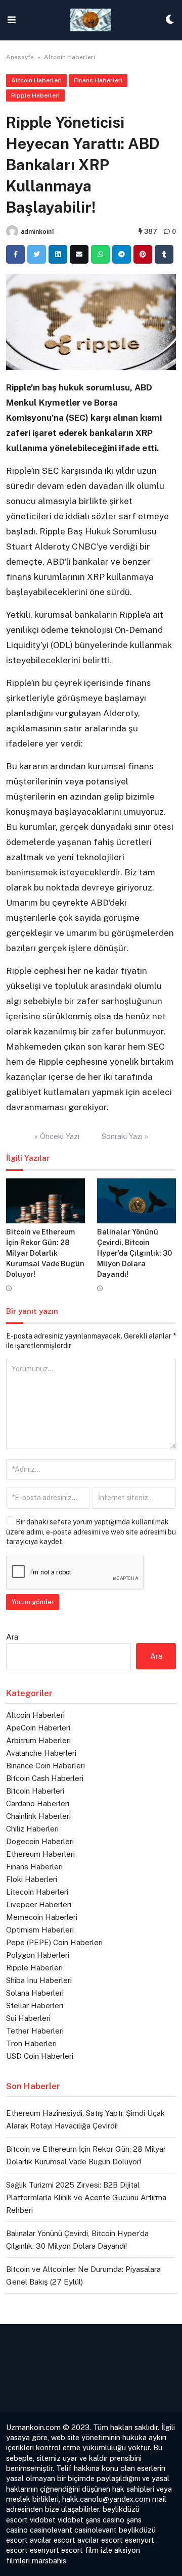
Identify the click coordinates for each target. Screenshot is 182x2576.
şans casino (105, 2520)
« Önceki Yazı (57, 1136)
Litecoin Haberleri (37, 1892)
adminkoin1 (37, 232)
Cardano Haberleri (38, 1803)
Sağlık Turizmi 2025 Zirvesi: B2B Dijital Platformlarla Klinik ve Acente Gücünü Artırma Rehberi (86, 2197)
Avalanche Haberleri (41, 1753)
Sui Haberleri (28, 2018)
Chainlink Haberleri (38, 1816)
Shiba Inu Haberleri (39, 1980)
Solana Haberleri (35, 1993)
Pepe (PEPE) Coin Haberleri (54, 1942)
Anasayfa (20, 57)
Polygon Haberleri (38, 1955)
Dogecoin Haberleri (40, 1841)
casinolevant (51, 2530)
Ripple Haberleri (35, 95)
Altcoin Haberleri (70, 57)
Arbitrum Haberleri (38, 1740)
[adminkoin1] (12, 231)
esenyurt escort (56, 2550)
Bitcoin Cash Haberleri (45, 1778)
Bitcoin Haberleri (35, 1791)
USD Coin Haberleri (40, 2056)
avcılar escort (53, 2540)
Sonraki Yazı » (125, 1136)
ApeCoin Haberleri (38, 1728)
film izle (99, 2550)
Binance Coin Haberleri (45, 1766)
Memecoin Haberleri (42, 1917)
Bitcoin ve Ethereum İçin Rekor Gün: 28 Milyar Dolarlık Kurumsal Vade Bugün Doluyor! (45, 1253)
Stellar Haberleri (35, 2005)
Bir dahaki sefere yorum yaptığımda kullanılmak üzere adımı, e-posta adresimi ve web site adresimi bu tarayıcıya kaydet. (91, 1532)
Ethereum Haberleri (40, 1854)
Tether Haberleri (35, 2031)
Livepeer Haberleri (39, 1904)
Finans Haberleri (98, 80)
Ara (12, 1637)
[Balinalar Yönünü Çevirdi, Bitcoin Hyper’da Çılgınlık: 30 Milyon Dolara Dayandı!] (136, 1201)
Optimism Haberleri (40, 1930)
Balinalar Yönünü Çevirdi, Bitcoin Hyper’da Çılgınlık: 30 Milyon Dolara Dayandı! (134, 1253)
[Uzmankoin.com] (90, 20)
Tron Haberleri (31, 2043)
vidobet (43, 2520)
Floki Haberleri (32, 1879)
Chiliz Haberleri (32, 1829)
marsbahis (49, 2561)
